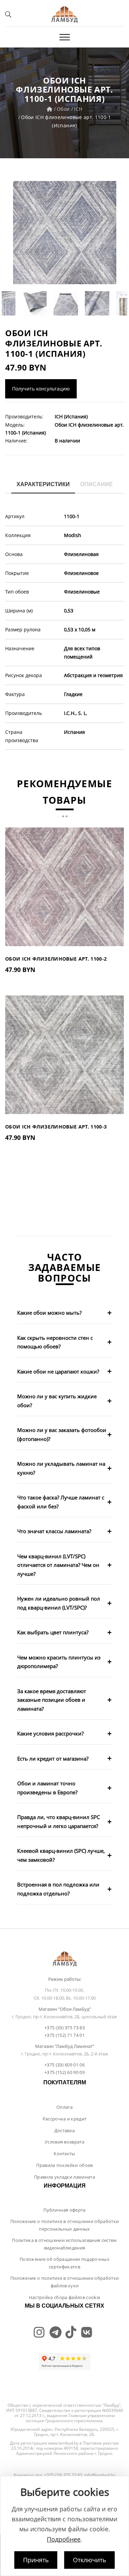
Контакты (64, 2153)
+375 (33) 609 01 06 (64, 2065)
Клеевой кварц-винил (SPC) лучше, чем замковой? (61, 1855)
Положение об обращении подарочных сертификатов (64, 2263)
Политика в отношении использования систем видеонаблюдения (64, 2244)
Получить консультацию (41, 389)
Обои (63, 109)
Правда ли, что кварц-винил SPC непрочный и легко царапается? (58, 1821)
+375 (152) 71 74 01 (64, 2035)
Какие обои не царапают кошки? (58, 1371)
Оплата (64, 2107)
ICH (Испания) (71, 416)
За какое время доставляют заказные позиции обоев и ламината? (52, 1700)
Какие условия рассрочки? (50, 1733)
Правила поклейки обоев (64, 2165)
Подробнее (64, 2539)
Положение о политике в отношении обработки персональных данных (65, 2225)
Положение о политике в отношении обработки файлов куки (65, 2282)
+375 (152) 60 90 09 (64, 2072)
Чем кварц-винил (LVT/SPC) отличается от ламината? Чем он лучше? (58, 1565)
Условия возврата (64, 2142)
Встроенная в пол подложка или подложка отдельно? (58, 1889)
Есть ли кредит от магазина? (53, 1759)
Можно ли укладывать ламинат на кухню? (61, 1468)
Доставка (65, 2130)
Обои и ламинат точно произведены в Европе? (47, 1788)
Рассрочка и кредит (65, 2119)
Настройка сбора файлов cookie (64, 2297)
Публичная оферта (64, 2210)
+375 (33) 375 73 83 (64, 2028)
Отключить (90, 2560)
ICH (78, 109)
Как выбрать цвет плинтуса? (53, 1632)
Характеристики (43, 484)
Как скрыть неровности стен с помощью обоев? (55, 1342)
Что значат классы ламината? (54, 1531)
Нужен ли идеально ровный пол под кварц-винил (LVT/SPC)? (59, 1603)
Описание (96, 484)
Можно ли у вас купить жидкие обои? (57, 1401)
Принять (36, 2560)
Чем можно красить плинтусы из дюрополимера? (59, 1662)
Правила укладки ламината (64, 2177)
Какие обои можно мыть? (49, 1313)
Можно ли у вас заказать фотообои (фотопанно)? (62, 1434)
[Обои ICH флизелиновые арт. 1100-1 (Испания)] (64, 233)
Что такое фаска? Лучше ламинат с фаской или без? (61, 1502)
